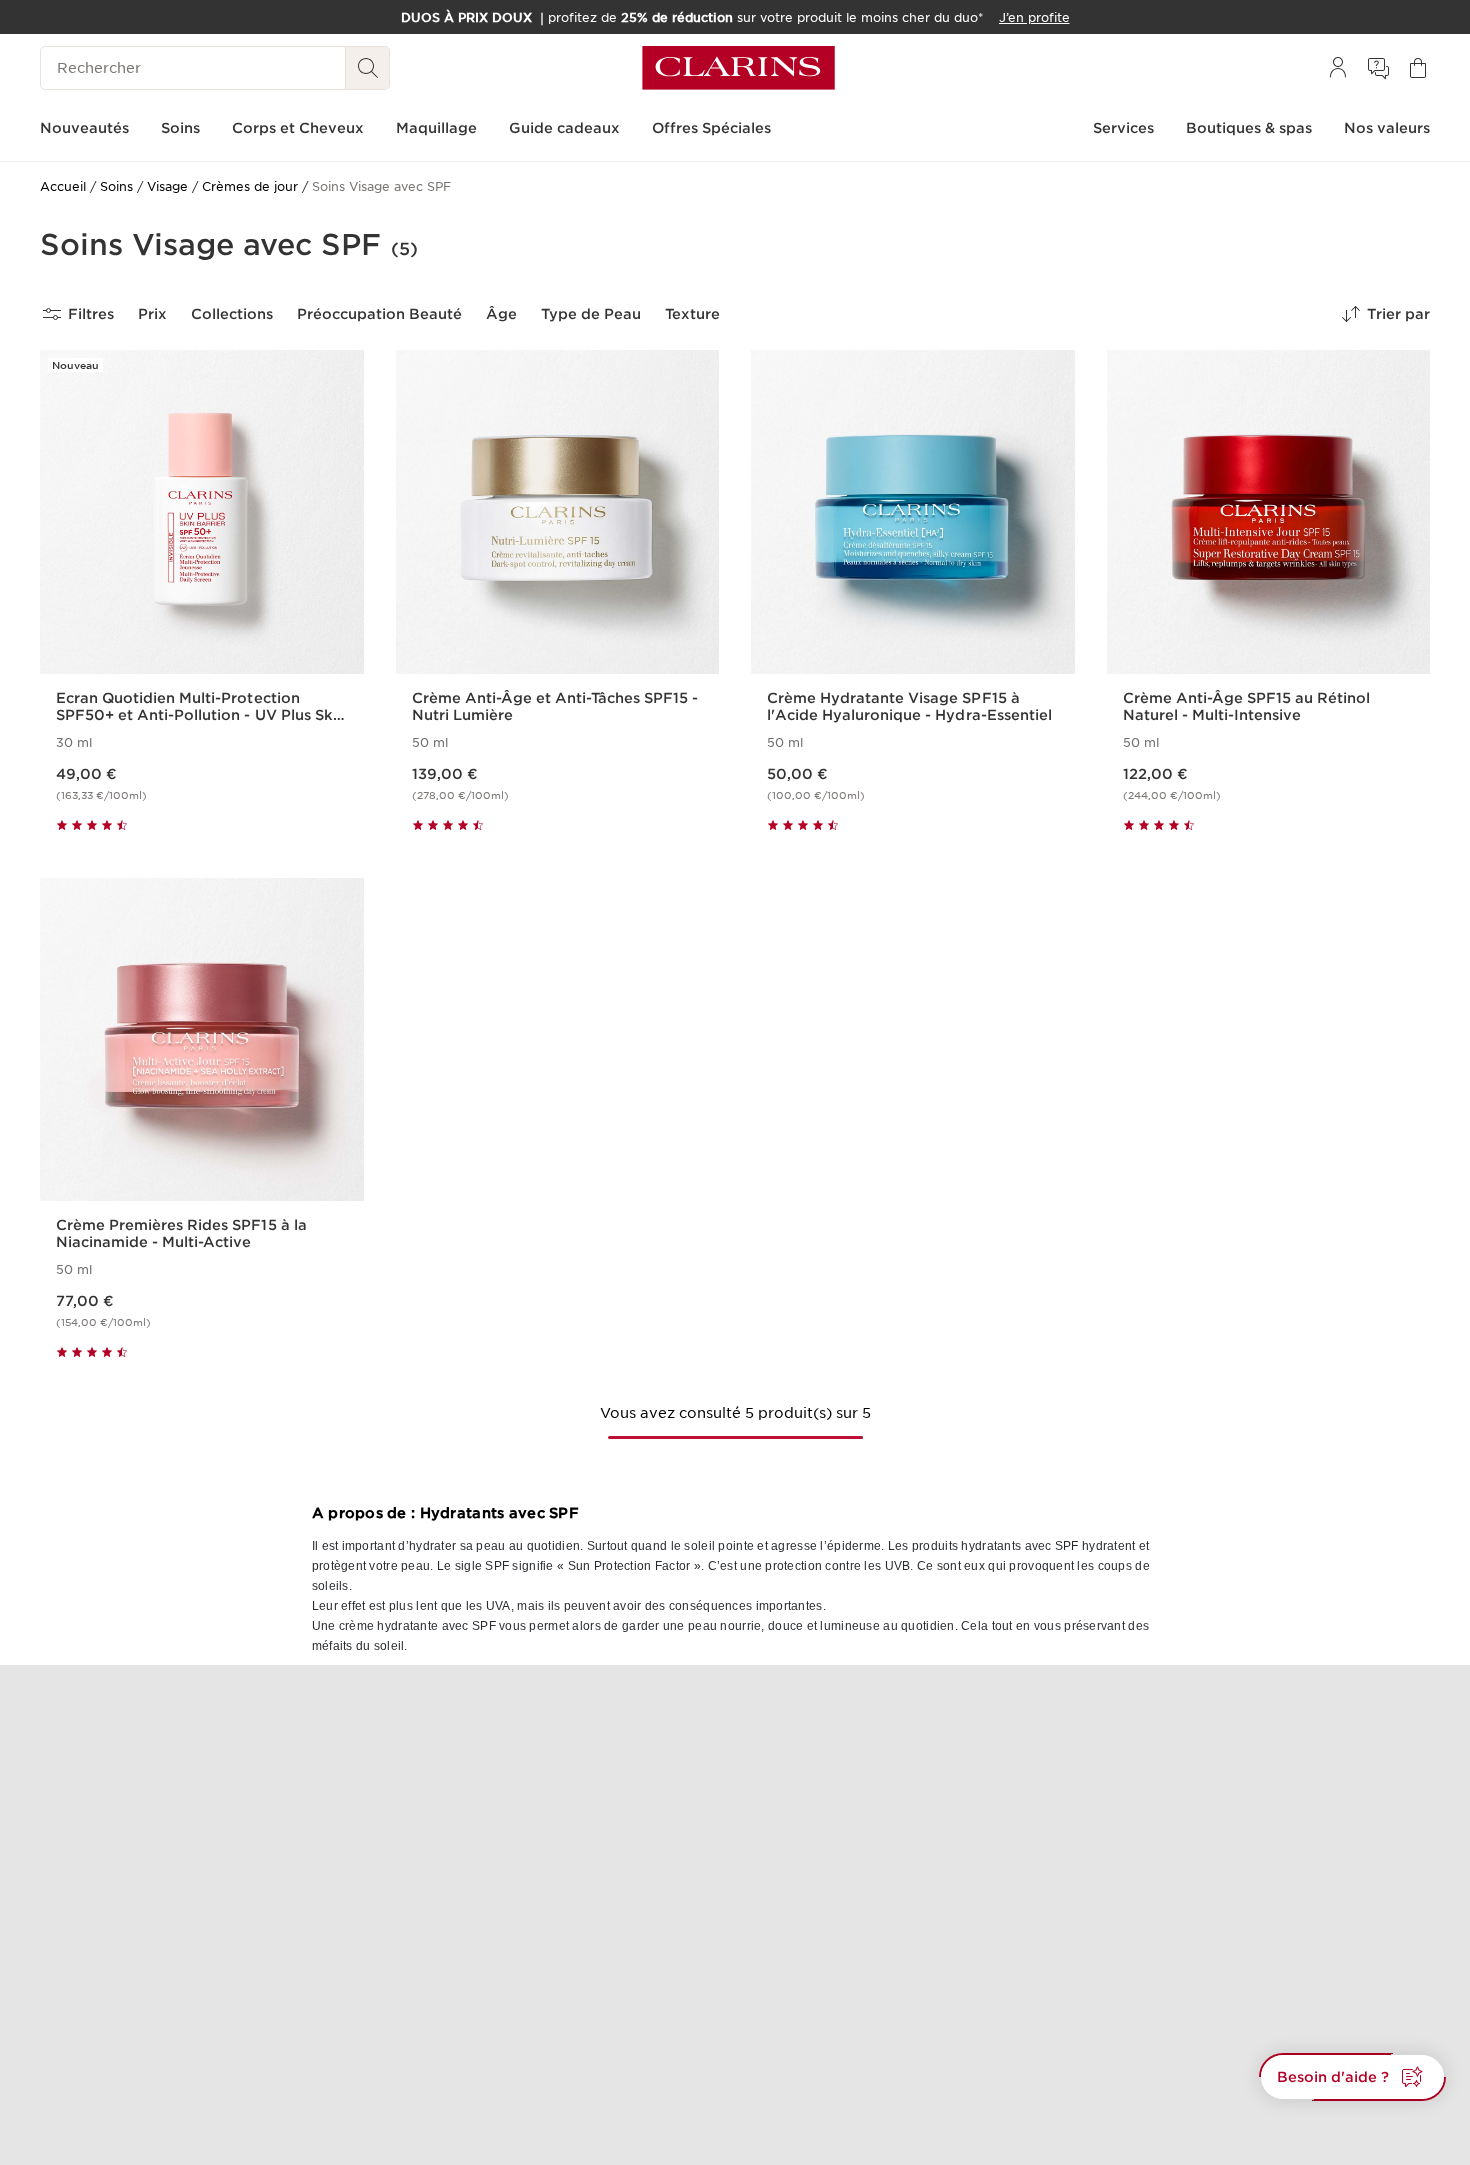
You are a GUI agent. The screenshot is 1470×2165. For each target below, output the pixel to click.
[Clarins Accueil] (738, 68)
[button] (1352, 2077)
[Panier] (1418, 68)
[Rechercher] (368, 68)
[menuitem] (1338, 68)
